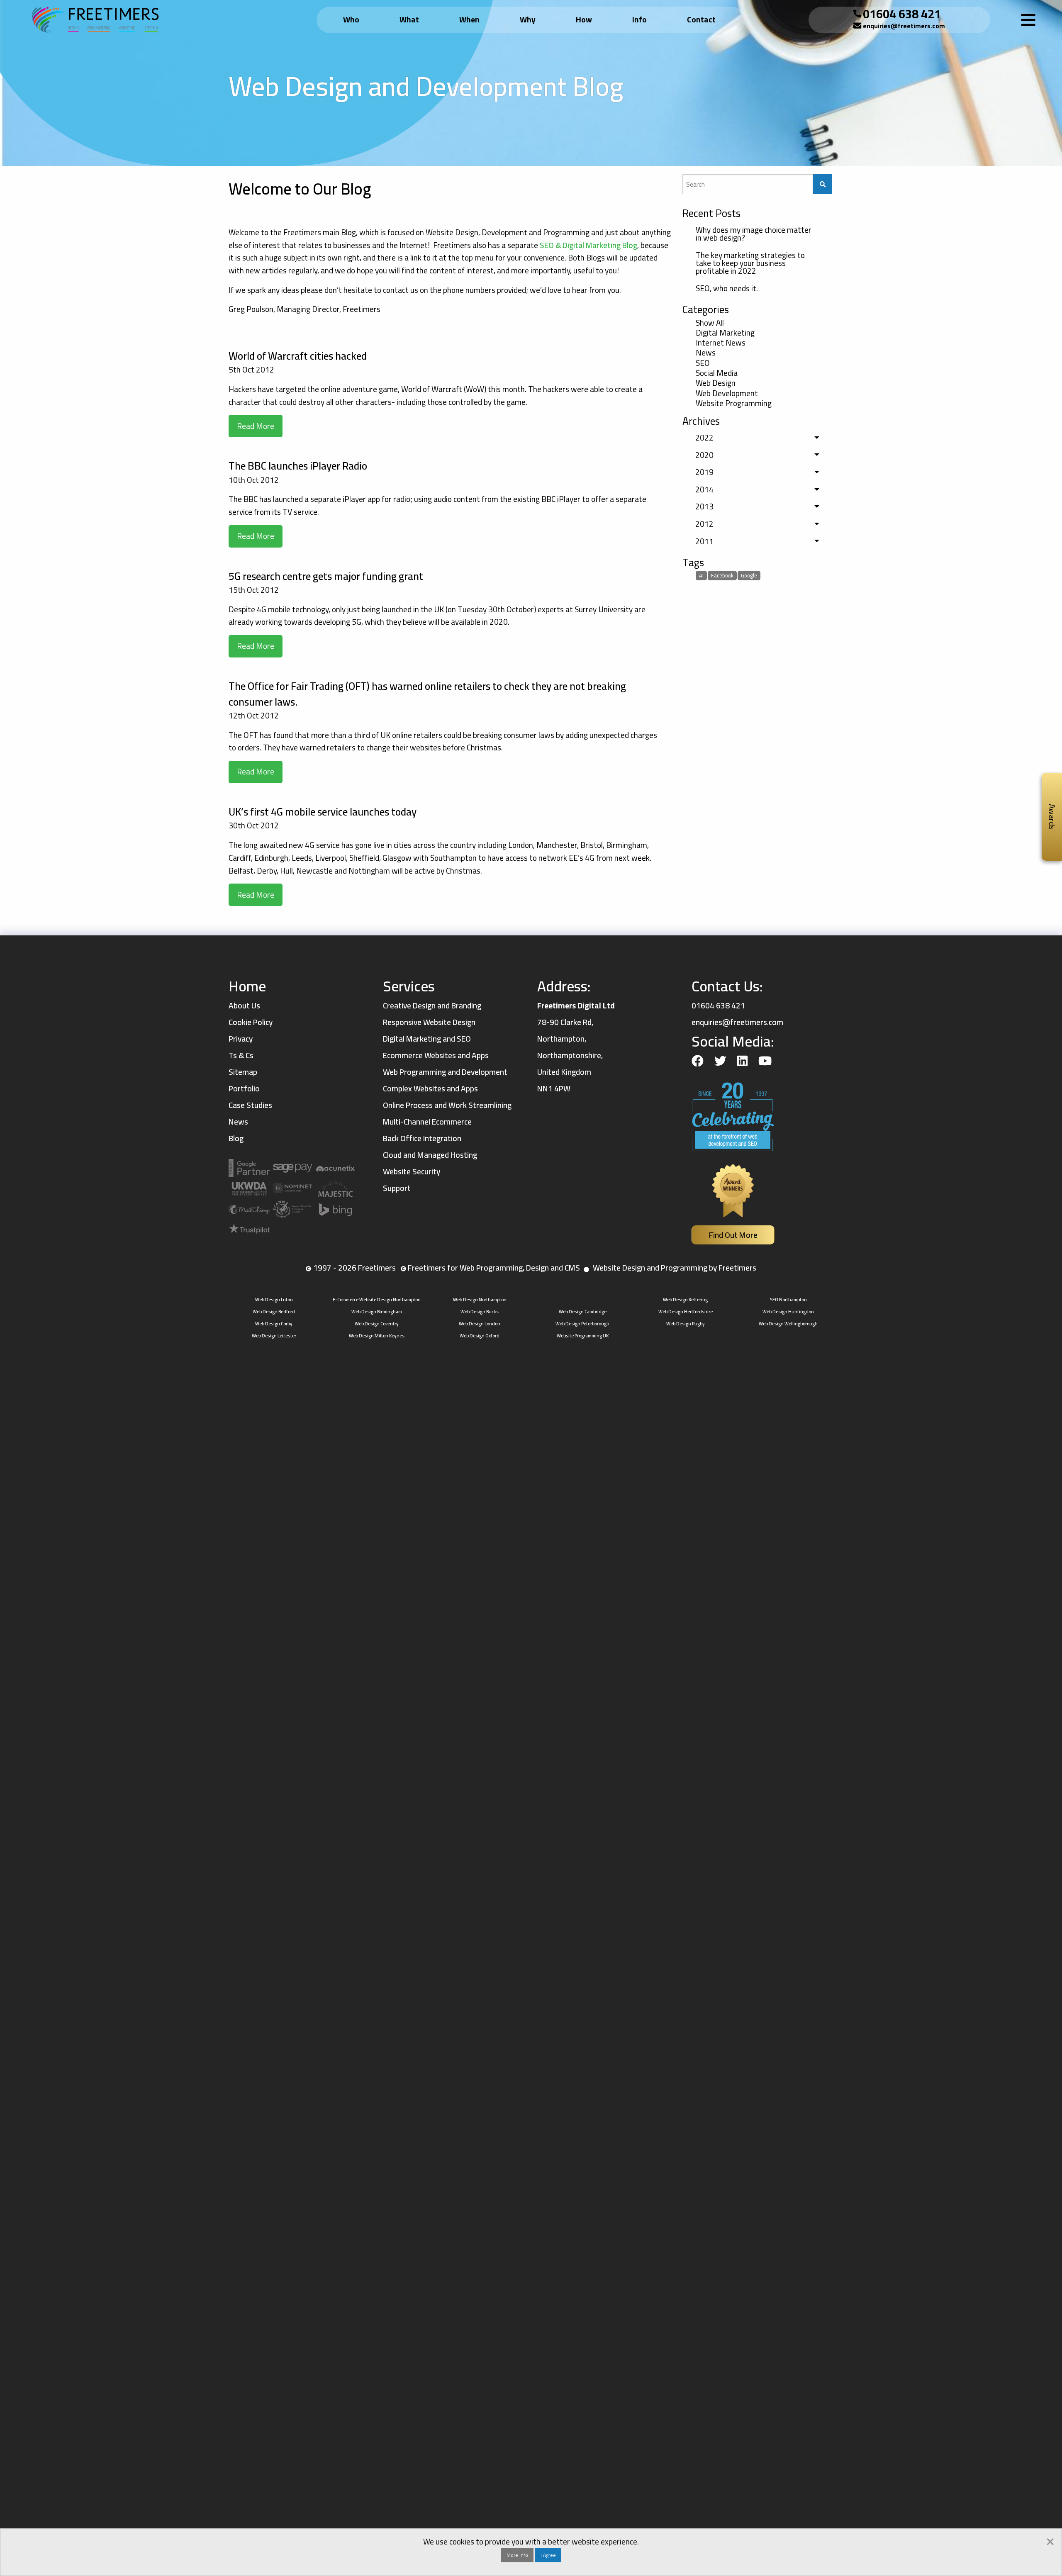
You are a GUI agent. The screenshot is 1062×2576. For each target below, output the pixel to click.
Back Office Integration (422, 1138)
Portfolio (244, 1088)
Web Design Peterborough (582, 1323)
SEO (703, 363)
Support (397, 1188)
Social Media (717, 373)
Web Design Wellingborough (788, 1323)
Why (528, 19)
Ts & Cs (241, 1055)
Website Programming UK (583, 1335)
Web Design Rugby (686, 1323)
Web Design (716, 383)
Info (639, 19)
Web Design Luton (274, 1299)
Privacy (241, 1039)
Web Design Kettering (685, 1299)
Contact (701, 19)
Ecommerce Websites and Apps (436, 1055)
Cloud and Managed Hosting (430, 1155)
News (706, 353)
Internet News (721, 343)
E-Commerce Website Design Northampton (377, 1299)
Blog (236, 1138)
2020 (704, 455)
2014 (704, 489)
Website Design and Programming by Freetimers (675, 1268)
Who (351, 19)
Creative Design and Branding (432, 1006)
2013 (704, 506)
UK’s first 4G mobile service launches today (323, 812)
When (469, 19)
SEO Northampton (788, 1299)
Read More (256, 426)
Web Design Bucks (480, 1311)
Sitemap (243, 1072)
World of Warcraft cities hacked (298, 356)
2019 (704, 472)
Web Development (727, 393)
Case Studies (250, 1105)
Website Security (412, 1171)
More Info (517, 2555)
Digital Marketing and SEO (427, 1039)
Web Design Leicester (274, 1335)
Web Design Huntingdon (788, 1311)
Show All (710, 323)
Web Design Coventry (377, 1323)
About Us (244, 1006)
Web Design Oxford (480, 1335)
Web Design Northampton (480, 1299)
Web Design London (480, 1323)
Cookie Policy (251, 1022)
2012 (704, 524)
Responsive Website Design (429, 1022)
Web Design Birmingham (377, 1311)
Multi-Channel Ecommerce (427, 1122)
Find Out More (733, 1235)
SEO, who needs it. (727, 288)
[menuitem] (353, 20)
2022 (704, 438)
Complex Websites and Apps (430, 1088)
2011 (704, 541)
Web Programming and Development (445, 1072)
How (584, 19)
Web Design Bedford (274, 1311)
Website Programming (734, 404)
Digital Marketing (725, 333)
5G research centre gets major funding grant (326, 576)
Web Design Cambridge (583, 1311)
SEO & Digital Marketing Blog (588, 245)
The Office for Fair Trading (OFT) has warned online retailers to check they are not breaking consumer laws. (427, 694)
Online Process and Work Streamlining (447, 1105)
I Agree (548, 2555)
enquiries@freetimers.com (904, 26)
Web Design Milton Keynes (377, 1335)
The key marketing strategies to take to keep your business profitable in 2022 (750, 263)
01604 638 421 (902, 14)
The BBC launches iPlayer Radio (298, 466)
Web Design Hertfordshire (686, 1311)
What (409, 19)
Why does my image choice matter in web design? (754, 234)
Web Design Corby (274, 1323)
